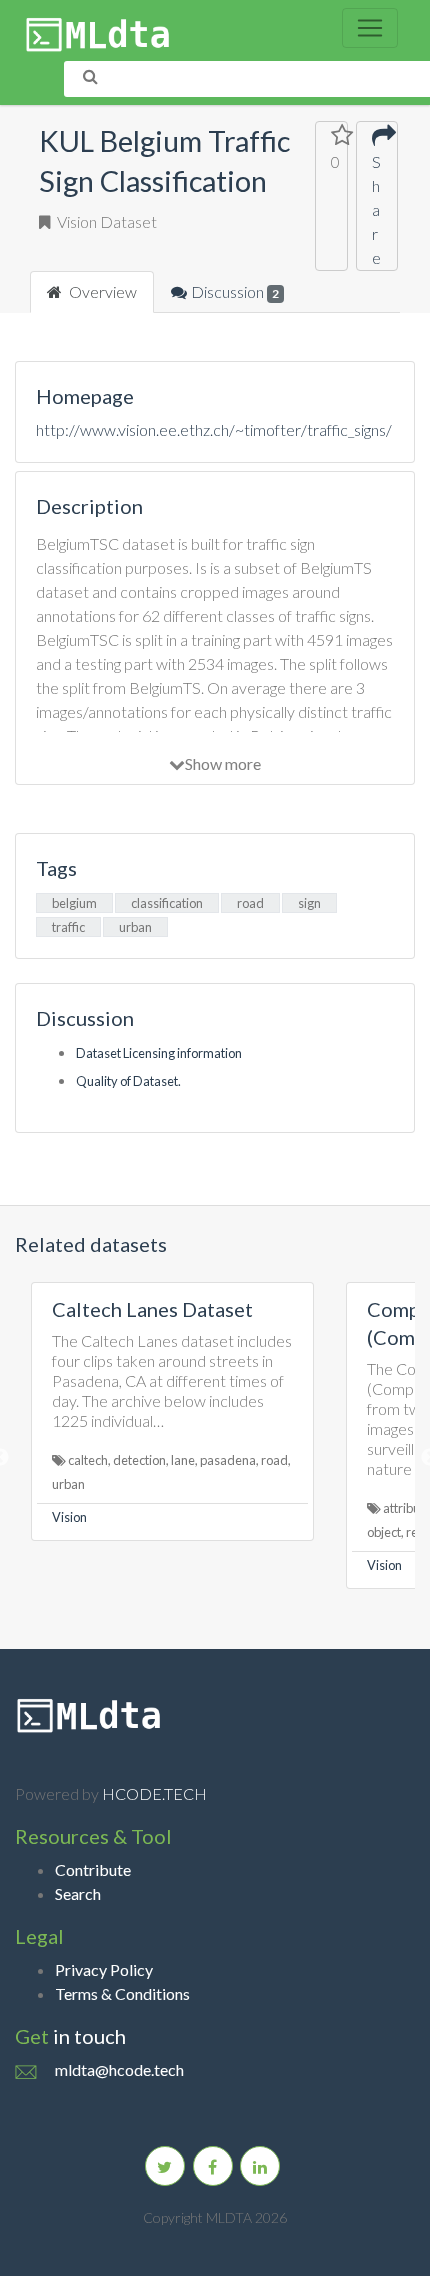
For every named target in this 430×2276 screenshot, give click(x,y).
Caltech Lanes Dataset (152, 1309)
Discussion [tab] (235, 291)
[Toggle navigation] (370, 28)
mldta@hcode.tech (119, 2069)
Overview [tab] (101, 291)
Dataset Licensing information (159, 1053)
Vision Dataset (105, 221)
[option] (172, 1411)
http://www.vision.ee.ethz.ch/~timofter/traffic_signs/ (214, 429)
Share (376, 209)
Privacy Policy (104, 1969)
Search (78, 1893)
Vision (69, 1517)
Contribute (93, 1869)
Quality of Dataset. (128, 1081)
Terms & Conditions (122, 1993)
